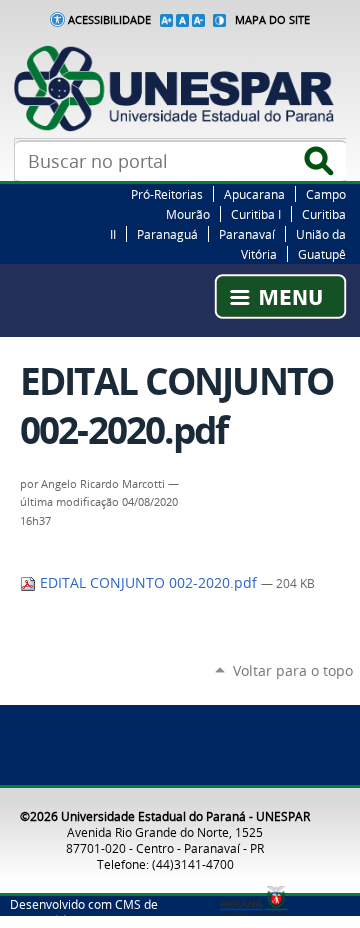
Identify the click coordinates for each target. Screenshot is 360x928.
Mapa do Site (272, 20)
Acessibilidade (109, 20)
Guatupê (322, 254)
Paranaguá (167, 234)
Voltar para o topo (293, 670)
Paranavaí (247, 234)
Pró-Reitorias (167, 194)
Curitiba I (256, 214)
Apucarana (254, 194)
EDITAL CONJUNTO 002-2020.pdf (148, 583)
